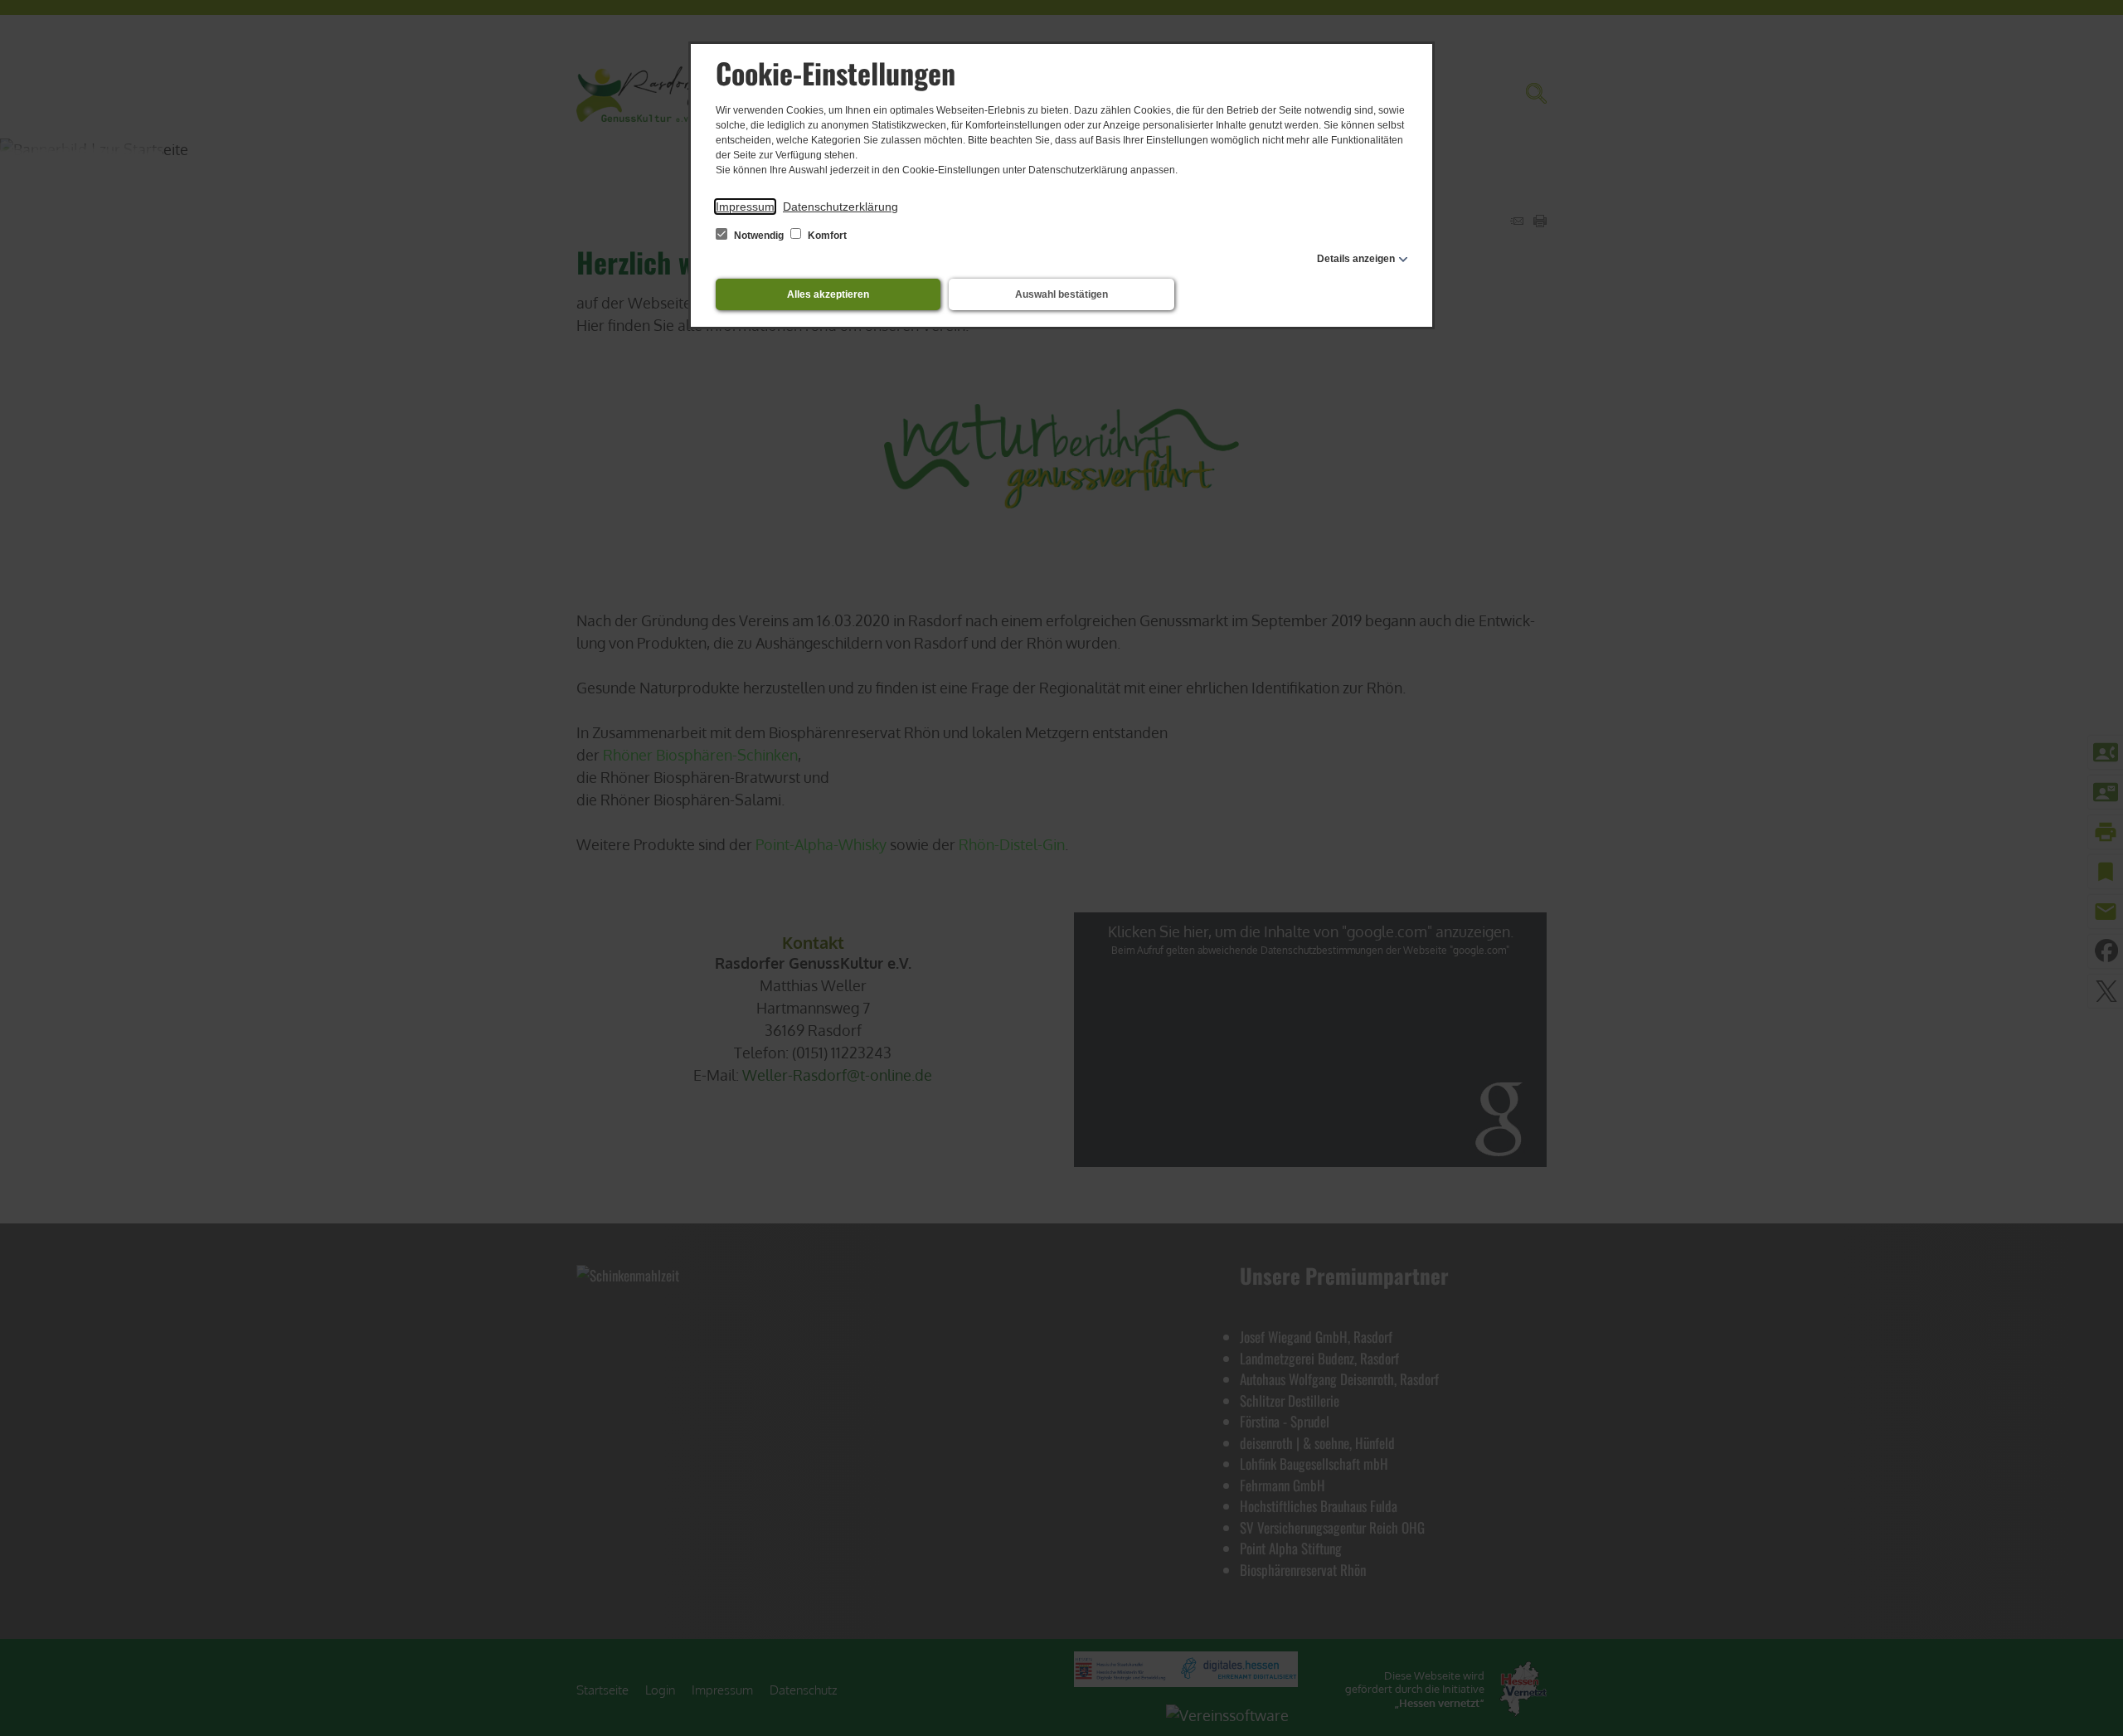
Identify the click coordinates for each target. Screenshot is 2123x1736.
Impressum (745, 207)
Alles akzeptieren (828, 294)
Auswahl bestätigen (1061, 294)
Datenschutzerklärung (840, 207)
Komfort (826, 236)
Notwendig (759, 236)
